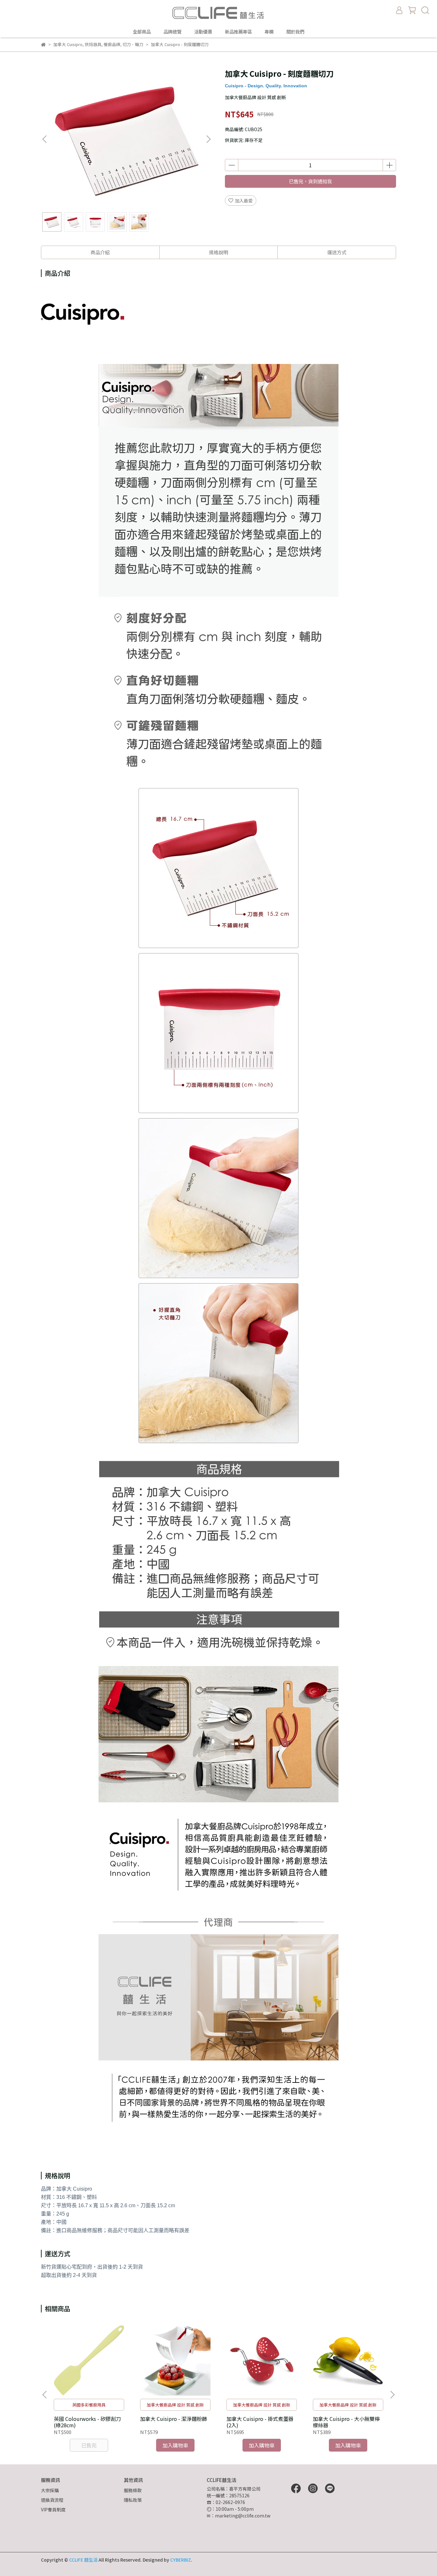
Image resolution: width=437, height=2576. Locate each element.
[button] (208, 139)
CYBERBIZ (181, 2560)
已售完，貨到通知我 (310, 181)
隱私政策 (133, 2500)
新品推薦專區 (238, 32)
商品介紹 (100, 252)
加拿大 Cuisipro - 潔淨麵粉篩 (174, 2419)
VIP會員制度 (53, 2509)
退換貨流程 (52, 2500)
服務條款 (133, 2490)
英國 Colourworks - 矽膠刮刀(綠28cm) (87, 2422)
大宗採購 (50, 2490)
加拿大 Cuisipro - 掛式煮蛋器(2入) (260, 2422)
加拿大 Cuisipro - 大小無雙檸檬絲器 (346, 2422)
